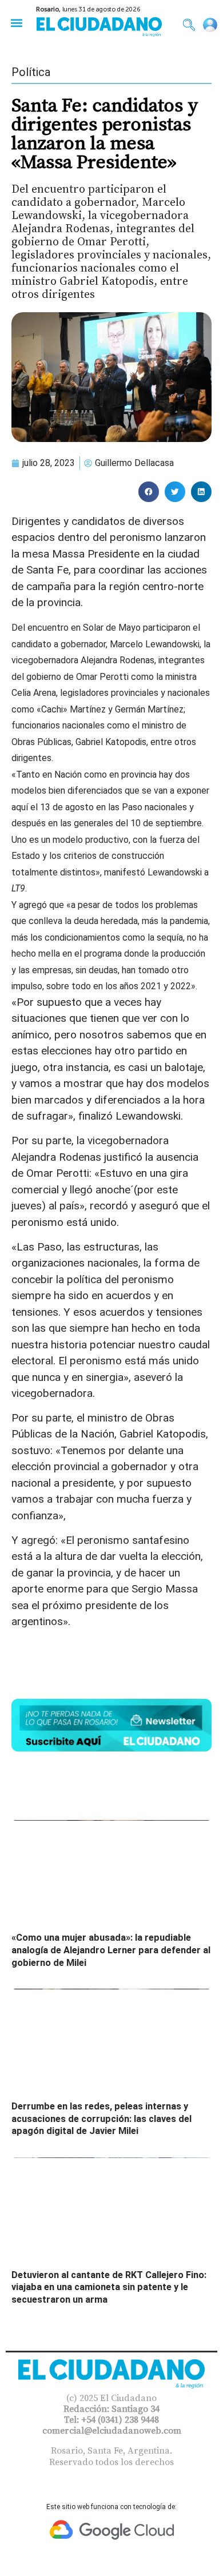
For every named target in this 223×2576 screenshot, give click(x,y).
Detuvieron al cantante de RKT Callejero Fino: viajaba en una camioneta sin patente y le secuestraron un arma (109, 2287)
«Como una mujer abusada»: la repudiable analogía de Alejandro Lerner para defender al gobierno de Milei (111, 1950)
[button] (16, 23)
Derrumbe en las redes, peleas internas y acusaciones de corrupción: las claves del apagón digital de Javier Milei (101, 2119)
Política (31, 72)
